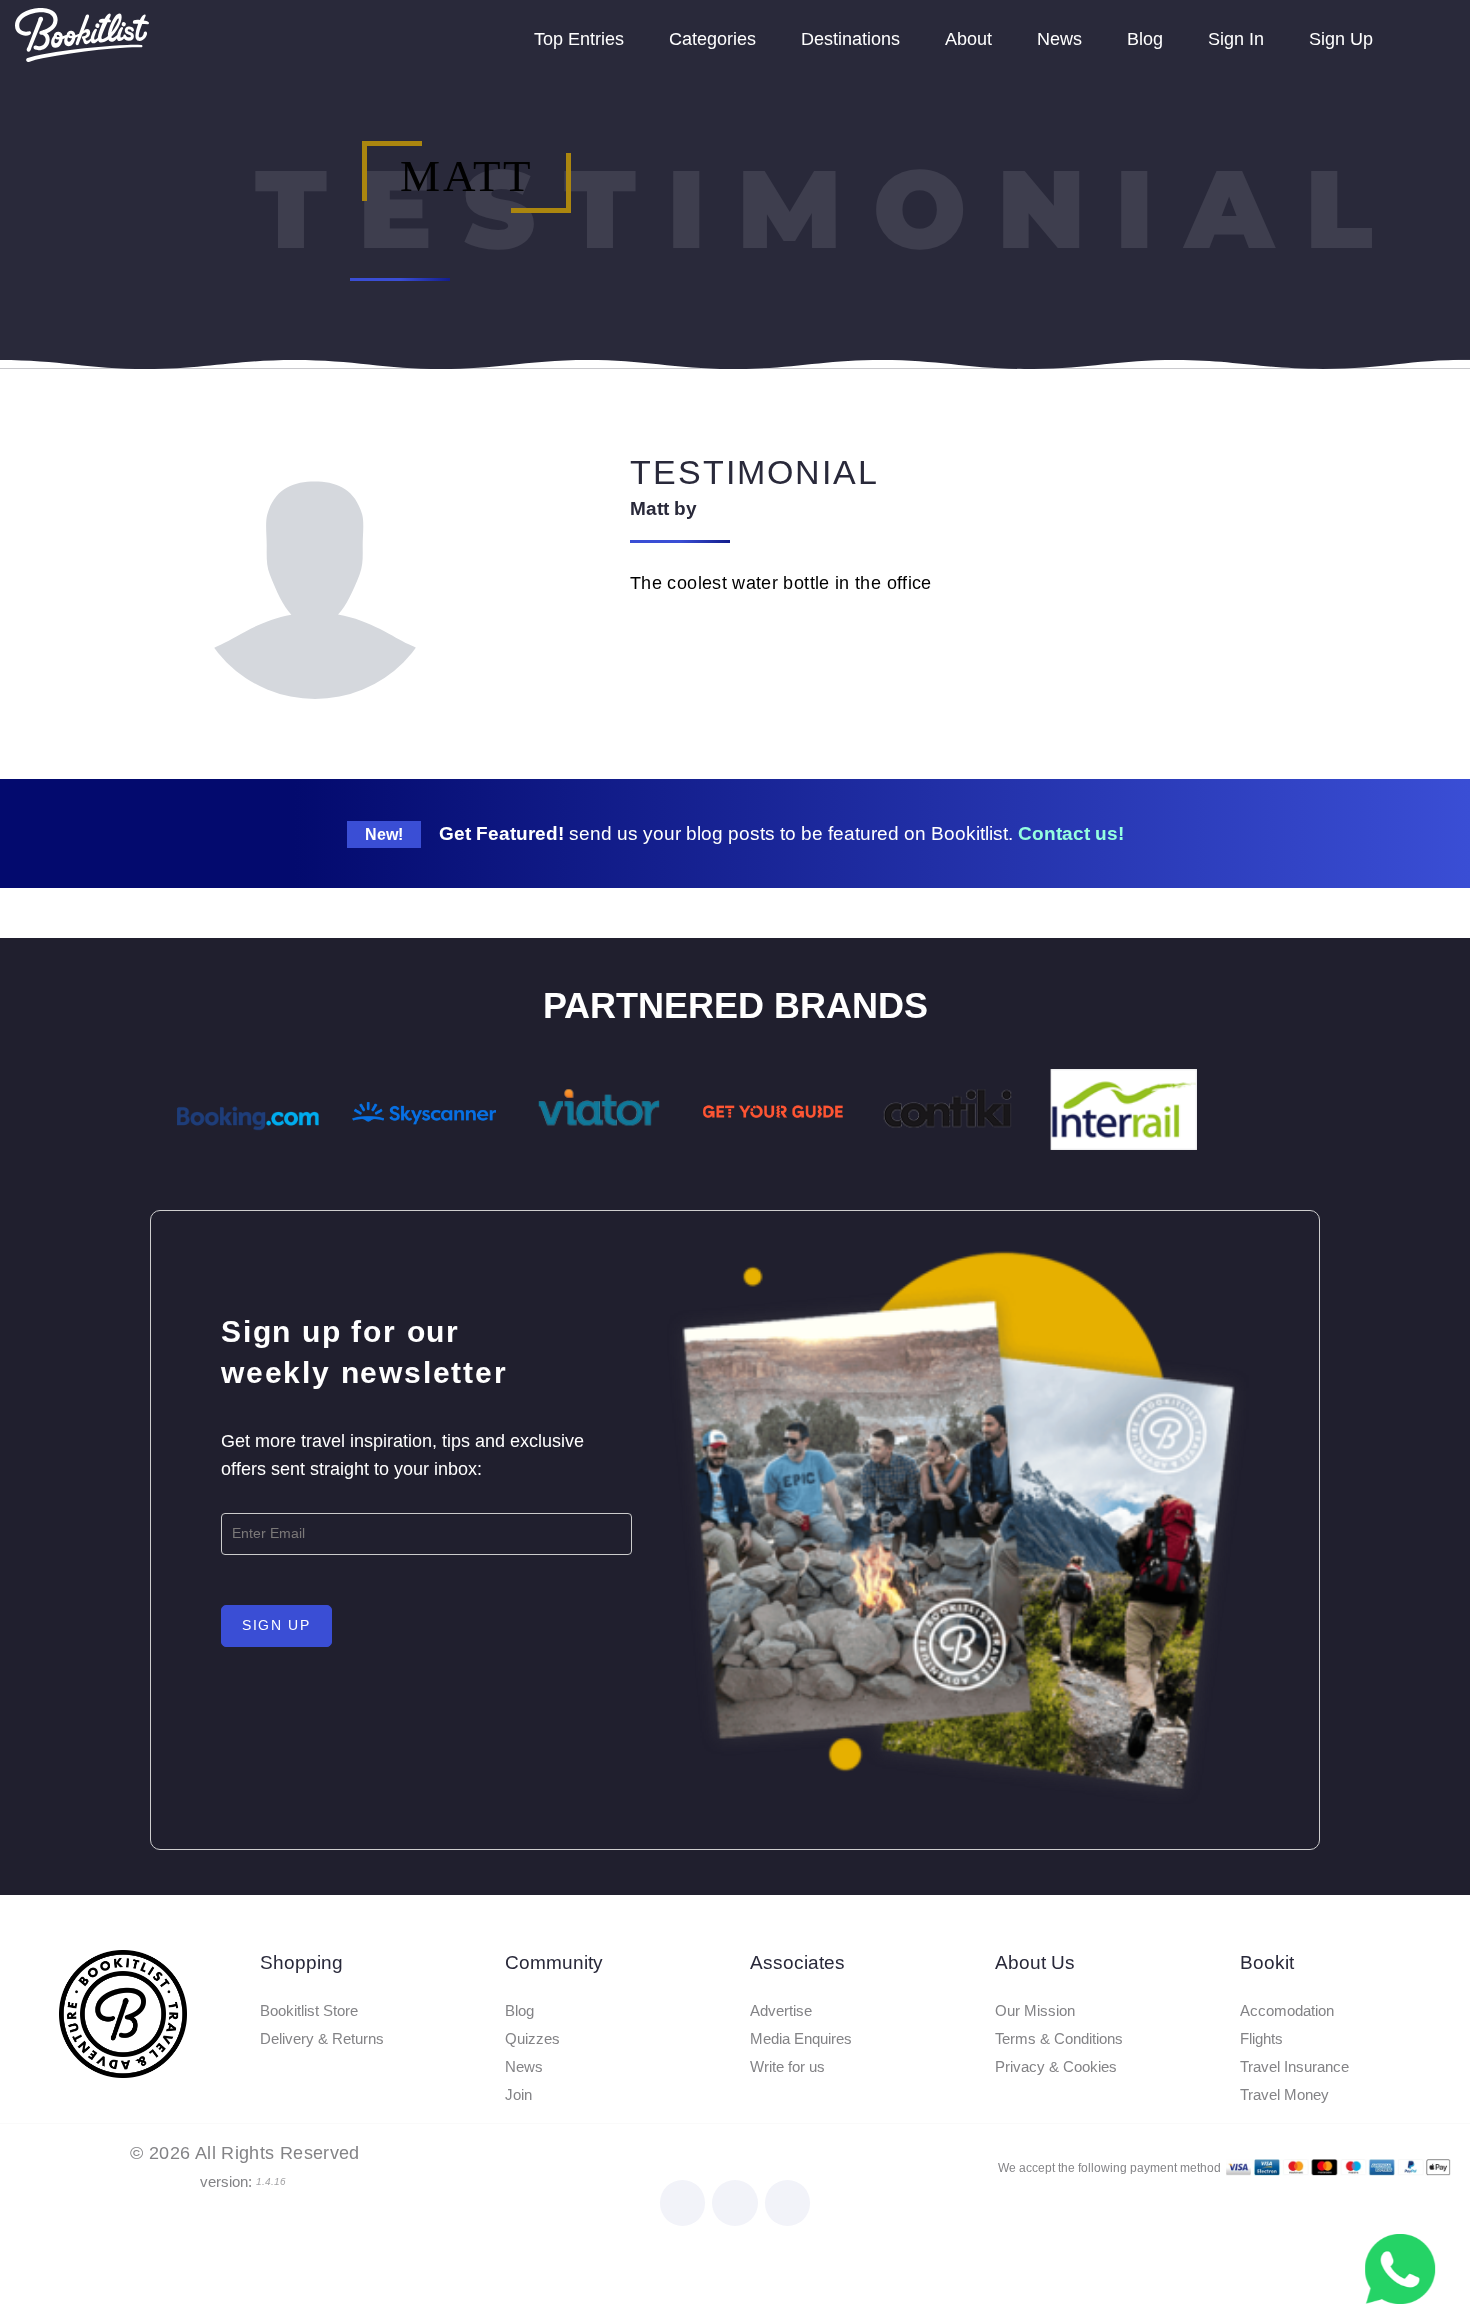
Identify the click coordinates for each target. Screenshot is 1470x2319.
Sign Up (1341, 39)
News (1059, 39)
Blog (1145, 39)
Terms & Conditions (1059, 2038)
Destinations (850, 39)
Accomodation (1287, 2010)
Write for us (787, 2066)
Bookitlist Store (309, 2010)
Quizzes (532, 2038)
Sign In (1236, 39)
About (968, 39)
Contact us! (1071, 833)
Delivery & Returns (322, 2038)
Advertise (781, 2010)
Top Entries (579, 39)
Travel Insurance (1294, 2066)
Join (518, 2094)
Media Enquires (801, 2038)
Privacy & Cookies (1056, 2066)
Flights (1261, 2038)
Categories (712, 39)
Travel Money (1284, 2094)
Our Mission (1035, 2010)
